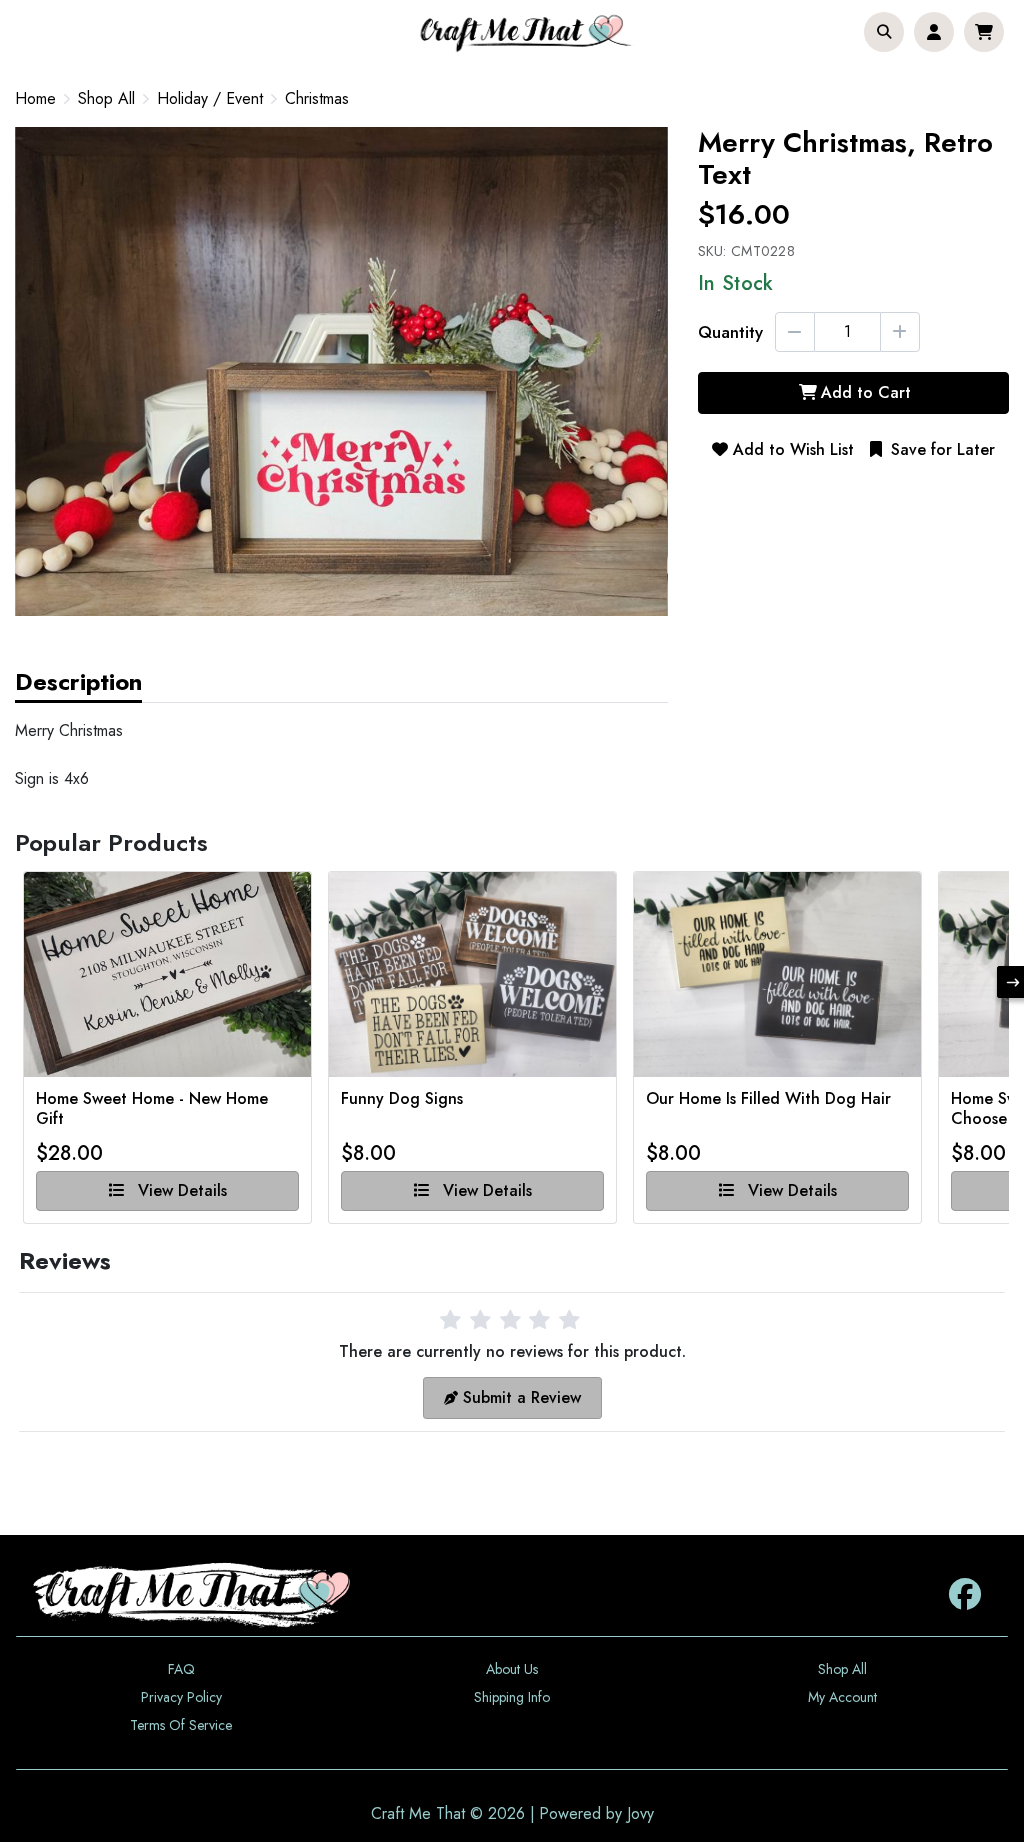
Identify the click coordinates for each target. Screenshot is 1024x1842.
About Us (512, 1669)
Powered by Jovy (596, 1813)
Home (35, 98)
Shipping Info (512, 1697)
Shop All (106, 99)
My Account (842, 1697)
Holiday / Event (210, 99)
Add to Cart (866, 392)
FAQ (181, 1669)
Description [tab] (78, 681)
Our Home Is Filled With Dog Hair (768, 1099)
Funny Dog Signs (402, 1099)
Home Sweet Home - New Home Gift (152, 1109)
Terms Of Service (181, 1725)
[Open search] (884, 32)
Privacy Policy (181, 1697)
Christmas (317, 99)
